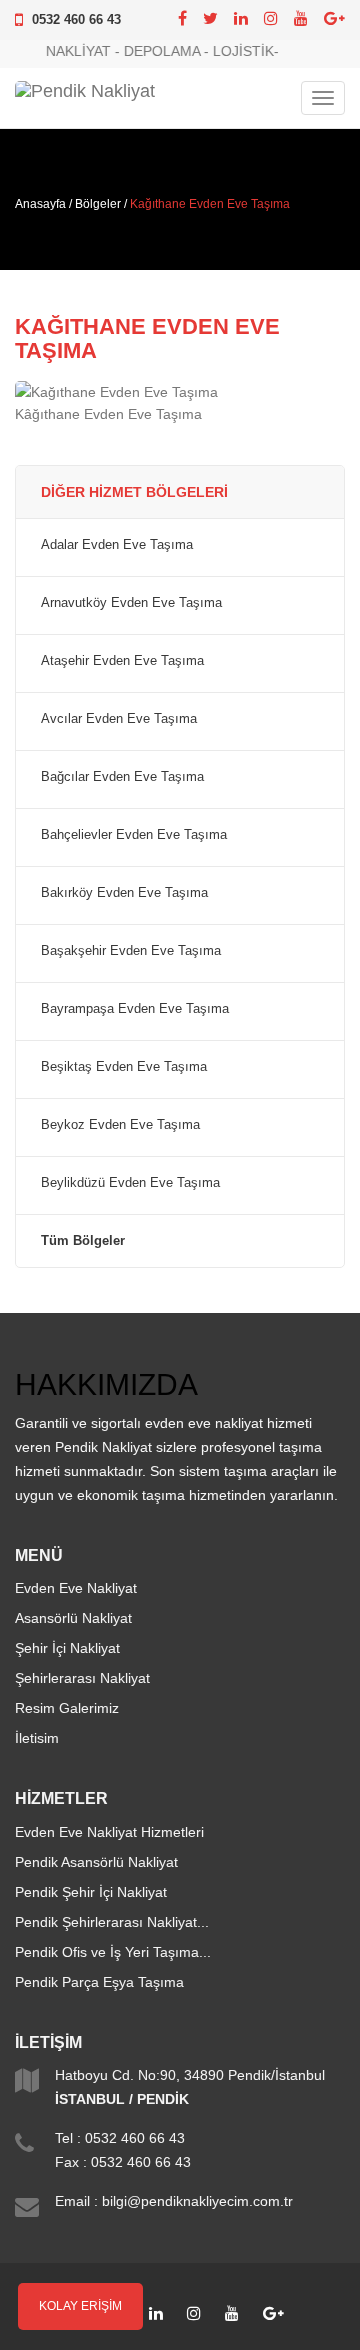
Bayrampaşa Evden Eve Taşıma (135, 1009)
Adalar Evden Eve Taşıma (117, 545)
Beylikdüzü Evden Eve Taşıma (130, 1183)
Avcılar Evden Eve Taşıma (119, 719)
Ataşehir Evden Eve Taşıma (122, 661)
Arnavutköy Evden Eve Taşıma (131, 603)
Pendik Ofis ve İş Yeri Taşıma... (113, 1952)
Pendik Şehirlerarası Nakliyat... (112, 1922)
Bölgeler (98, 204)
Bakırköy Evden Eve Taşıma (124, 893)
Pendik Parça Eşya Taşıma (99, 1982)
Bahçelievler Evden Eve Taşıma (134, 835)
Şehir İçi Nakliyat (67, 1648)
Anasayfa (40, 204)
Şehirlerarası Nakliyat (82, 1678)
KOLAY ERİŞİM (80, 2306)
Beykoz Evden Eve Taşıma (120, 1125)
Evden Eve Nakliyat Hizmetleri (109, 1832)
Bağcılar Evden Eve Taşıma (122, 777)
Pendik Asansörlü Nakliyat (96, 1862)
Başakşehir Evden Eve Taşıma (131, 951)
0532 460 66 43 (76, 19)
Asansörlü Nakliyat (73, 1618)
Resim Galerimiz (67, 1708)
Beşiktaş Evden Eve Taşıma (124, 1067)
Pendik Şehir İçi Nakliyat (91, 1892)
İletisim (37, 1738)
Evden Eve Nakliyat (76, 1588)
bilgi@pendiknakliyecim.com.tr (197, 2201)
